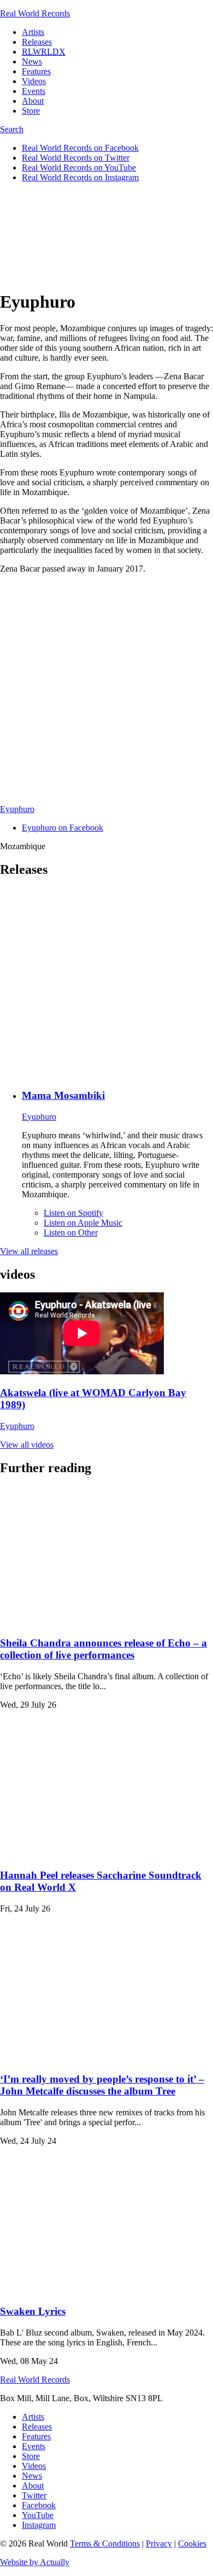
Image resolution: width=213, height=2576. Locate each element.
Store (31, 111)
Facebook (39, 2505)
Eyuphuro (17, 809)
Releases (37, 42)
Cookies (192, 2543)
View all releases (29, 1251)
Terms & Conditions (105, 2543)
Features (36, 71)
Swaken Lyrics (33, 2311)
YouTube (38, 2515)
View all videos (27, 1445)
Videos (34, 81)
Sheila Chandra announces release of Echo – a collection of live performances (103, 1649)
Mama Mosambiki (63, 1095)
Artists (33, 32)
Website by (35, 2562)
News (32, 61)
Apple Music (83, 1223)
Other (71, 1233)
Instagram (39, 2525)
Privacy (159, 2543)
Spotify (73, 1213)
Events (34, 91)
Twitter (34, 2495)
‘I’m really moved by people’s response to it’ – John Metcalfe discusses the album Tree (102, 2085)
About (33, 101)
